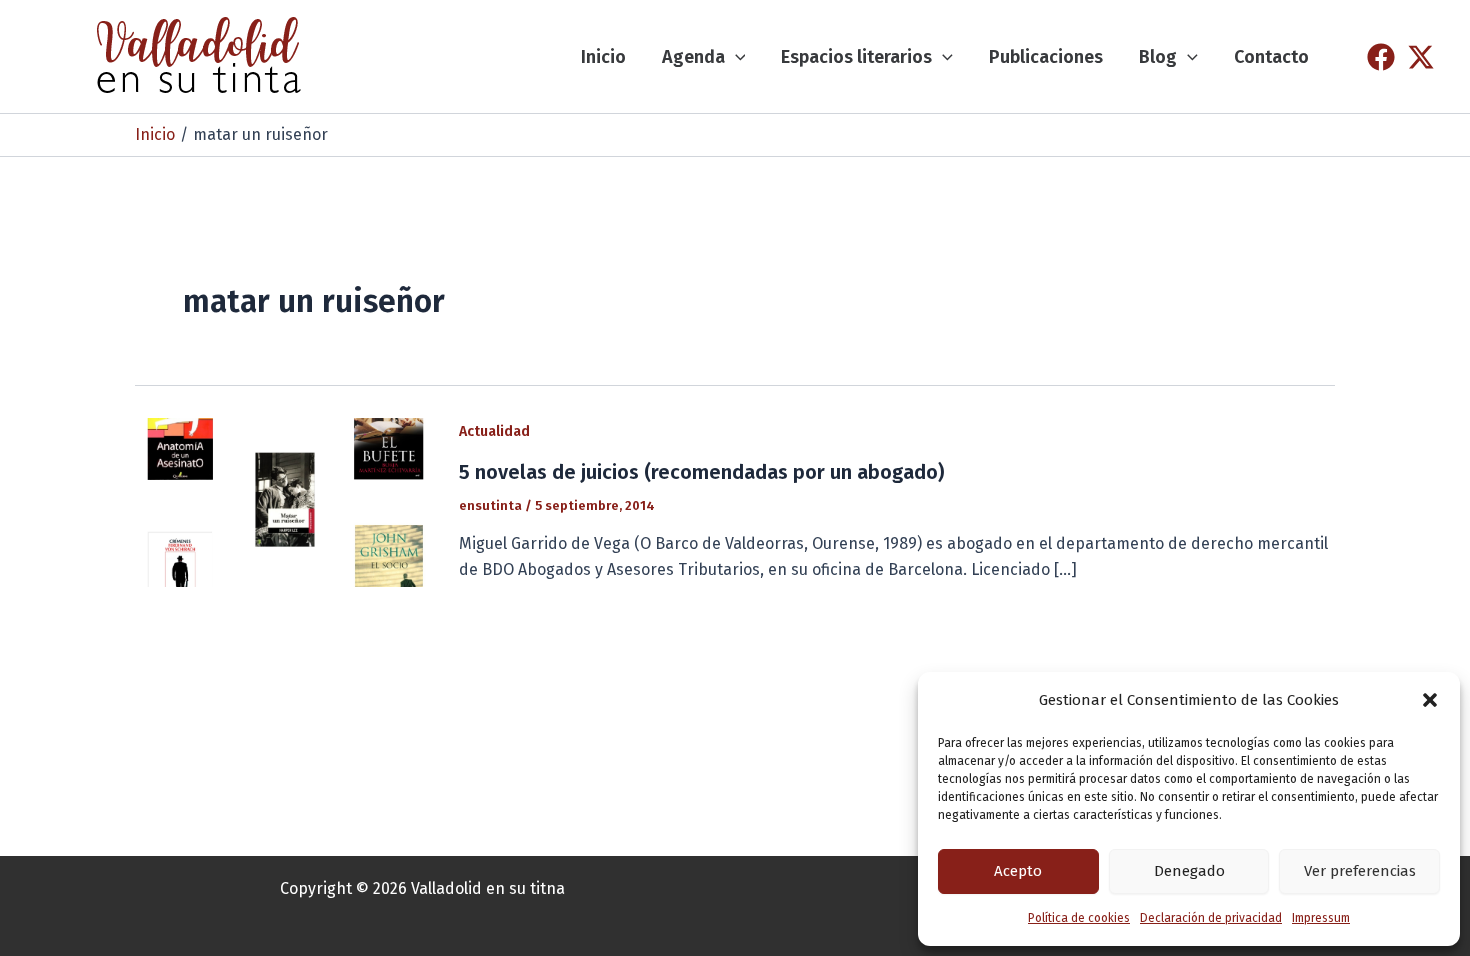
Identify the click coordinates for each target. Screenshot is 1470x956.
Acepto (1018, 871)
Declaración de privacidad (1211, 918)
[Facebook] (1381, 57)
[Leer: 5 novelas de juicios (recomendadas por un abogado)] (285, 501)
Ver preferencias (1360, 871)
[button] (1430, 700)
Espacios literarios (856, 57)
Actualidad (494, 431)
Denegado (1189, 871)
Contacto (1271, 57)
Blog (1158, 57)
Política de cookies (1079, 918)
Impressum (1321, 918)
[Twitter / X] (1421, 57)
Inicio (603, 57)
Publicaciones (1046, 57)
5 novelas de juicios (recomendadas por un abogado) (701, 472)
